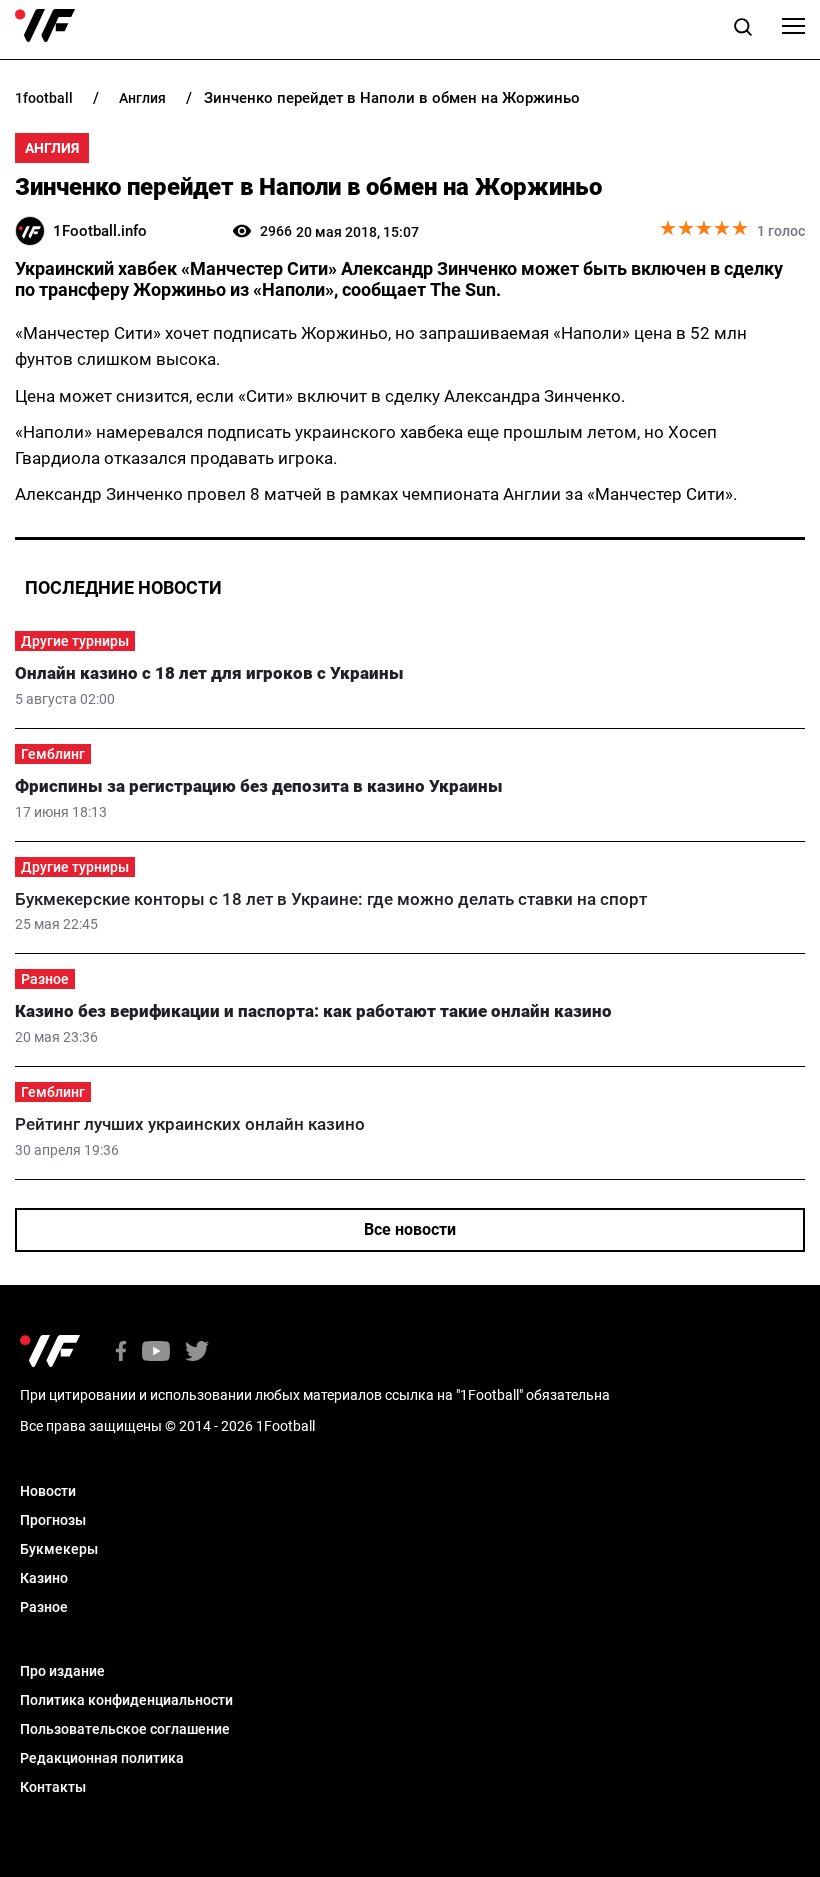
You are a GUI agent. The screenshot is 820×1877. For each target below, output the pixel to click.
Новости (48, 1491)
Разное (45, 979)
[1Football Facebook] (121, 1352)
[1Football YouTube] (156, 1352)
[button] (743, 30)
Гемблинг (53, 754)
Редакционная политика (102, 1758)
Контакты (53, 1787)
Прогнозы (53, 1520)
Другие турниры (75, 641)
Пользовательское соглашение (125, 1729)
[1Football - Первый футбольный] (45, 26)
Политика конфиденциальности (126, 1700)
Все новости (410, 1229)
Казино (44, 1578)
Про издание (62, 1671)
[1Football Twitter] (197, 1352)
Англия (52, 148)
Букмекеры (59, 1549)
